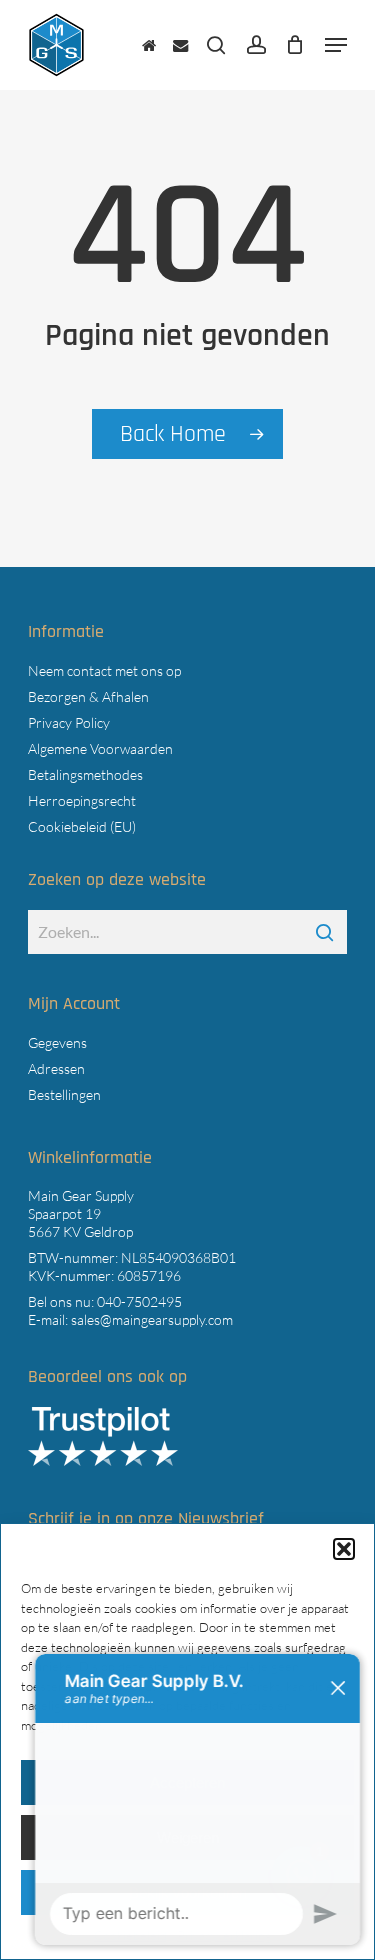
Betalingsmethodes (85, 774)
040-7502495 (139, 1301)
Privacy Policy (69, 722)
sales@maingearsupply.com (152, 1319)
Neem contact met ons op (104, 670)
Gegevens (57, 1042)
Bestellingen (64, 1094)
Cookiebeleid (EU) (82, 826)
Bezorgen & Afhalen (88, 696)
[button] (336, 45)
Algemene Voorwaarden (100, 748)
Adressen (56, 1068)
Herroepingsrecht (82, 800)
